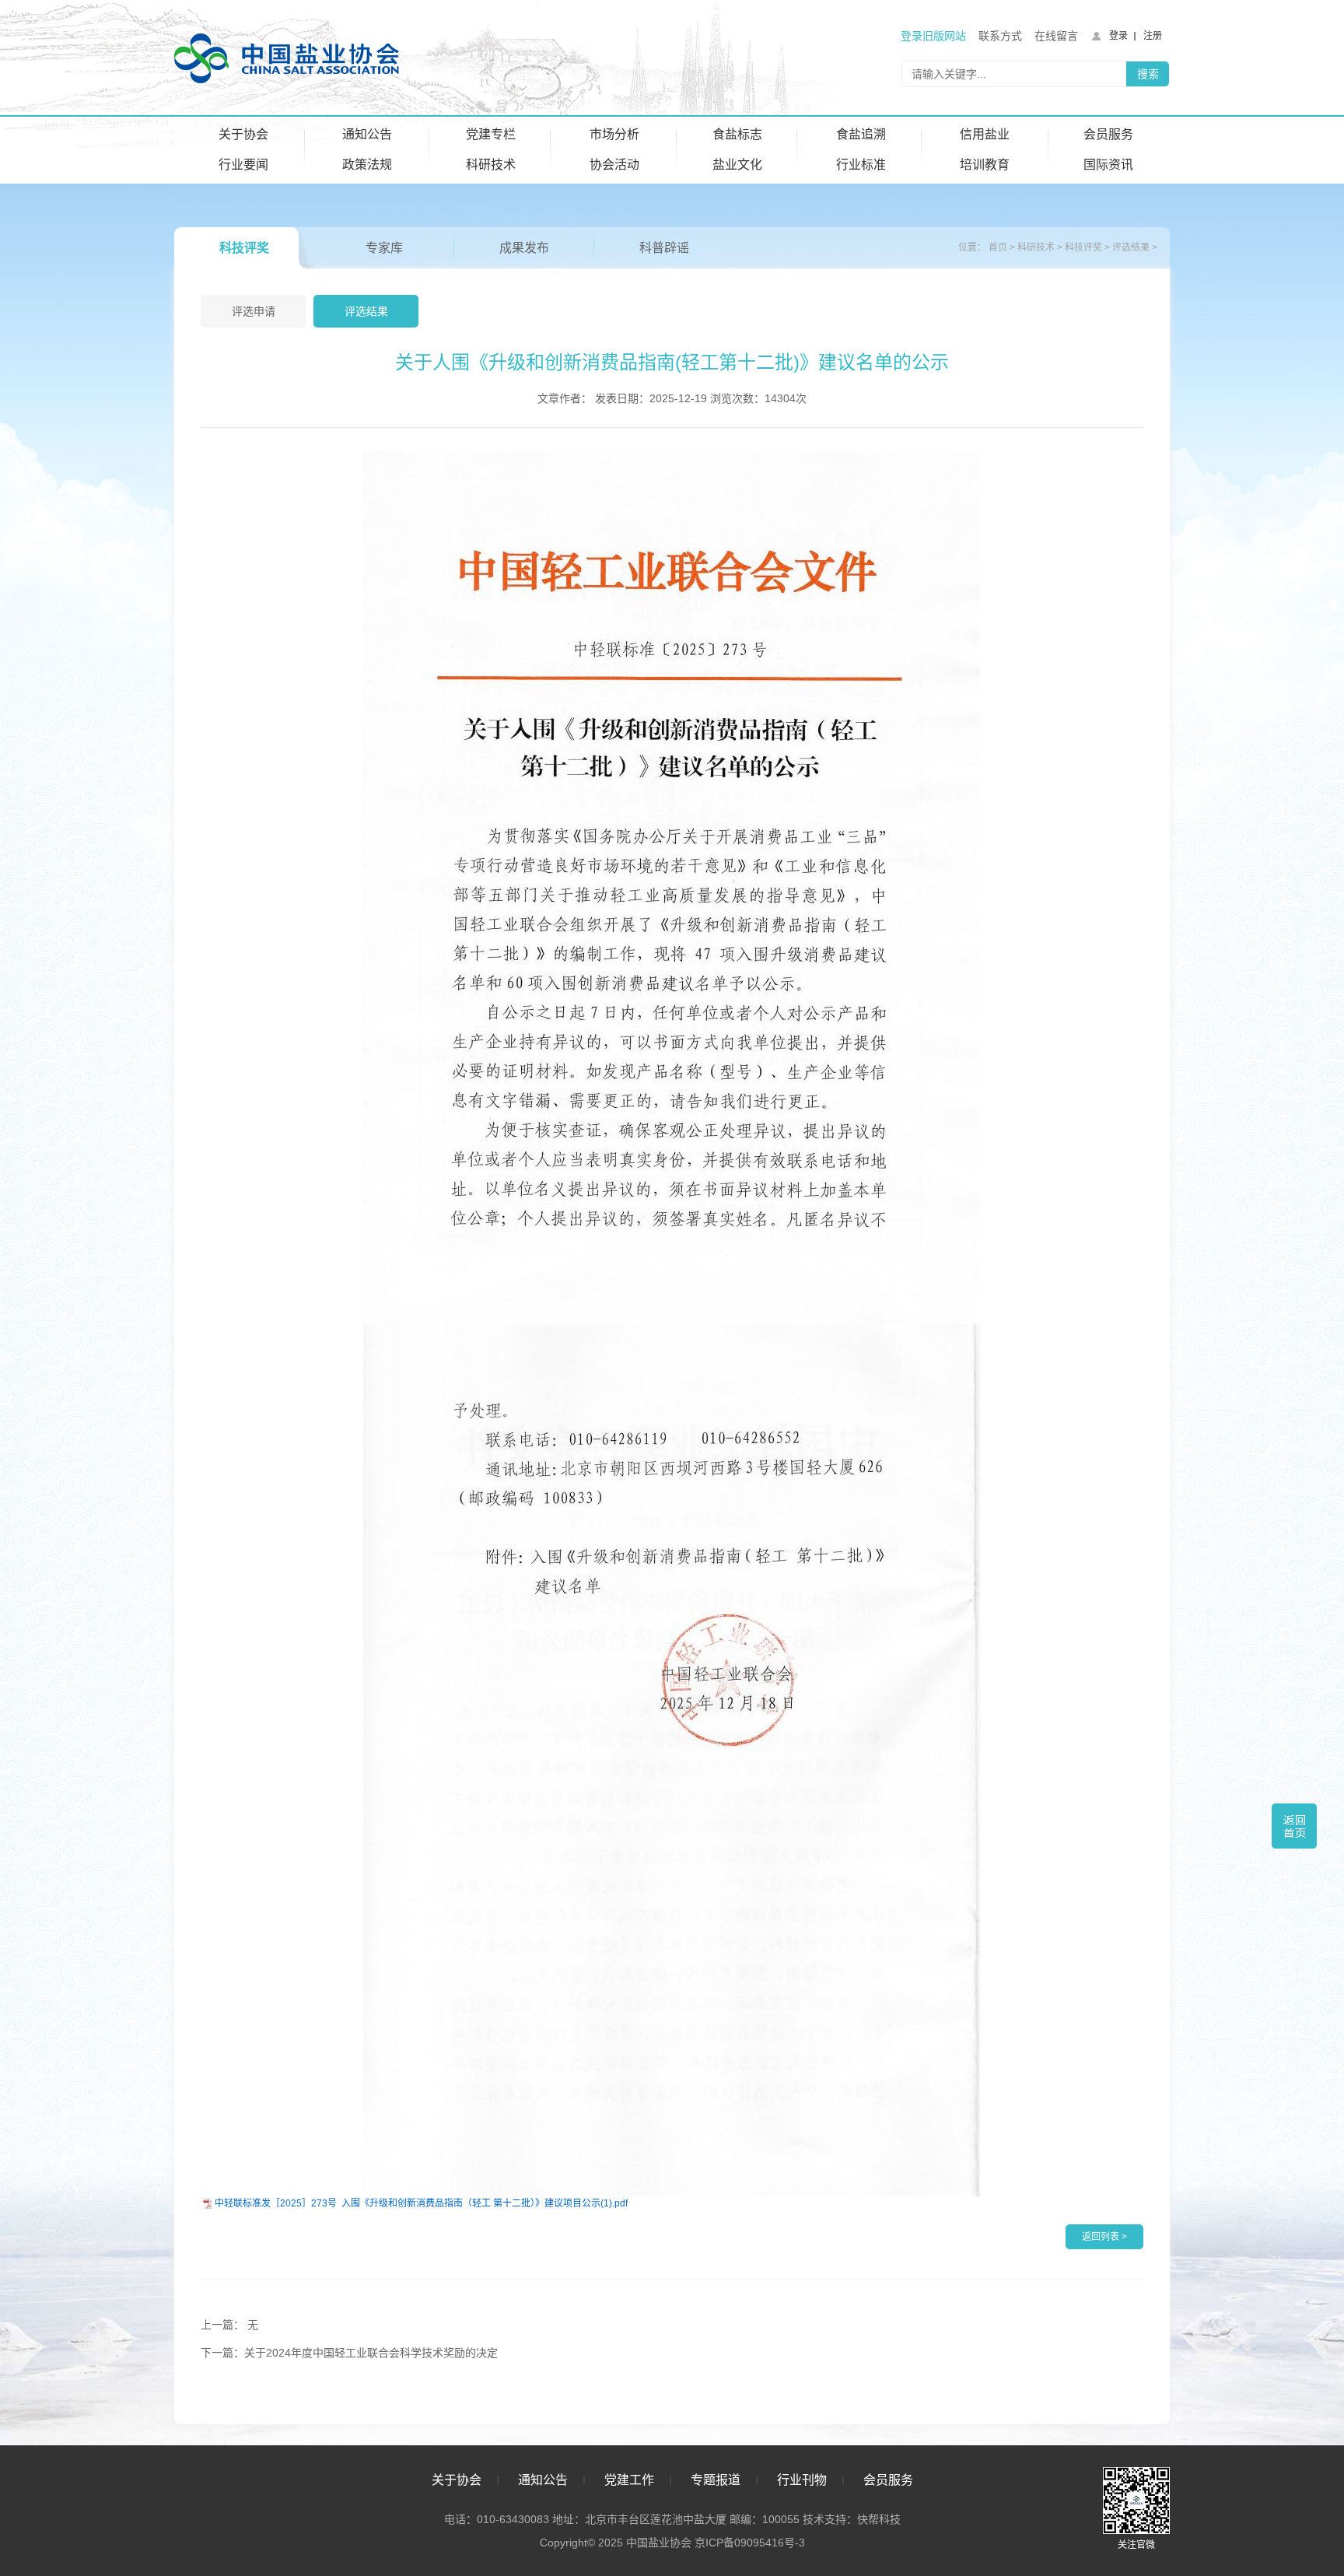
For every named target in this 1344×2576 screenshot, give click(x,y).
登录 (1118, 36)
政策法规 (367, 165)
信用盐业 (985, 134)
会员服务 (1108, 134)
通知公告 (367, 134)
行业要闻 (243, 165)
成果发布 (524, 248)
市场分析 (614, 134)
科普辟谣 (664, 248)
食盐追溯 (861, 134)
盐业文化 (737, 165)
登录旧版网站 (933, 36)
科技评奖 (244, 248)
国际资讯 (1108, 165)
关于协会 (243, 134)
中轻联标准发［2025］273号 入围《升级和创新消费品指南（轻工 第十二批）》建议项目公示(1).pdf (421, 2203)
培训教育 (985, 165)
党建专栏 (491, 134)
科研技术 (491, 165)
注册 (1153, 36)
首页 (998, 247)
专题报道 (716, 2480)
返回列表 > (1104, 2237)
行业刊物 (802, 2480)
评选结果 (1131, 247)
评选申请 (254, 311)
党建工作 (629, 2480)
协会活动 (614, 165)
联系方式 (1000, 36)
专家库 (384, 248)
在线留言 (1056, 36)
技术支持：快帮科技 (850, 2519)
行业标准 (861, 165)
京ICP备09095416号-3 (750, 2543)
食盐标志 (737, 134)
